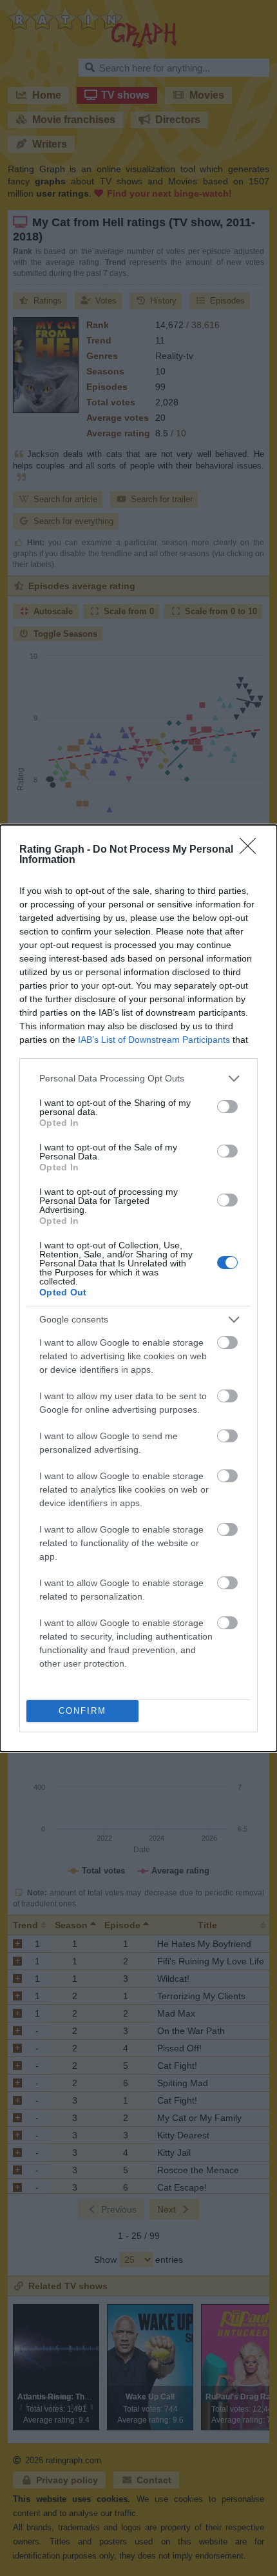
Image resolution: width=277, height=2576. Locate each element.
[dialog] (138, 1288)
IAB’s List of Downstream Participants (154, 1040)
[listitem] (138, 1079)
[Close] (252, 850)
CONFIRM (82, 1711)
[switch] (227, 1107)
